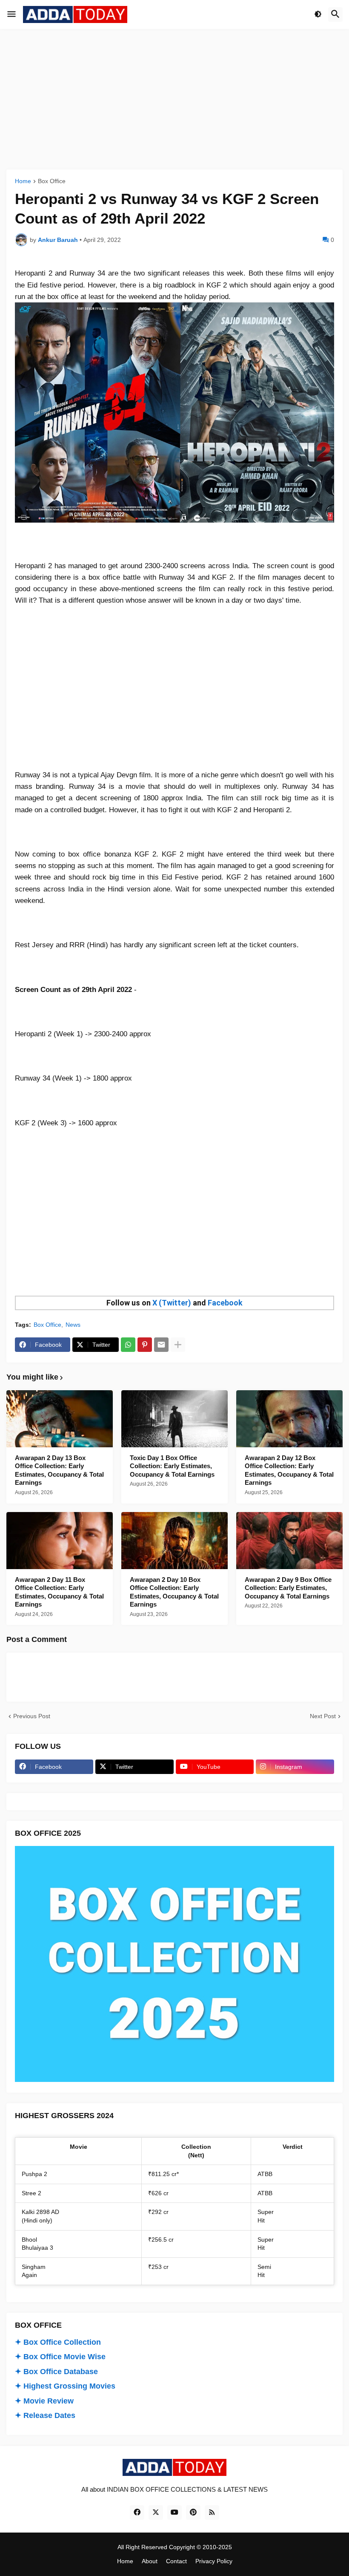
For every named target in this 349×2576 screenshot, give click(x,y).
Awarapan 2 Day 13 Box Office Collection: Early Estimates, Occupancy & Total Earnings (59, 1470)
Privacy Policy (214, 2561)
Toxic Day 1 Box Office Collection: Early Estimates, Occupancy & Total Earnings (172, 1466)
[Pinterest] (145, 1345)
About (150, 2561)
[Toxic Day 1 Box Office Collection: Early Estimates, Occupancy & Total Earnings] (174, 1419)
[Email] (161, 1345)
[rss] (212, 2513)
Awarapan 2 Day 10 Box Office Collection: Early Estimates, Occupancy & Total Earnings (174, 1592)
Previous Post (32, 1716)
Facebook (225, 1303)
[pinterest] (193, 2513)
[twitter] (156, 2513)
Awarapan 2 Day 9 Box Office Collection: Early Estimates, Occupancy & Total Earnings (288, 1588)
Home (23, 181)
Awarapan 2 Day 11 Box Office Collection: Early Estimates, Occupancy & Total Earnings (59, 1592)
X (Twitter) (172, 1303)
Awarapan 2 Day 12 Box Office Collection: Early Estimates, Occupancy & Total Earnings (289, 1470)
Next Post (323, 1716)
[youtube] (174, 2513)
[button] (11, 14)
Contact (176, 2561)
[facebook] (137, 2513)
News (73, 1325)
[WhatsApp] (128, 1345)
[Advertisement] (174, 99)
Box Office (52, 181)
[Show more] (178, 1345)
